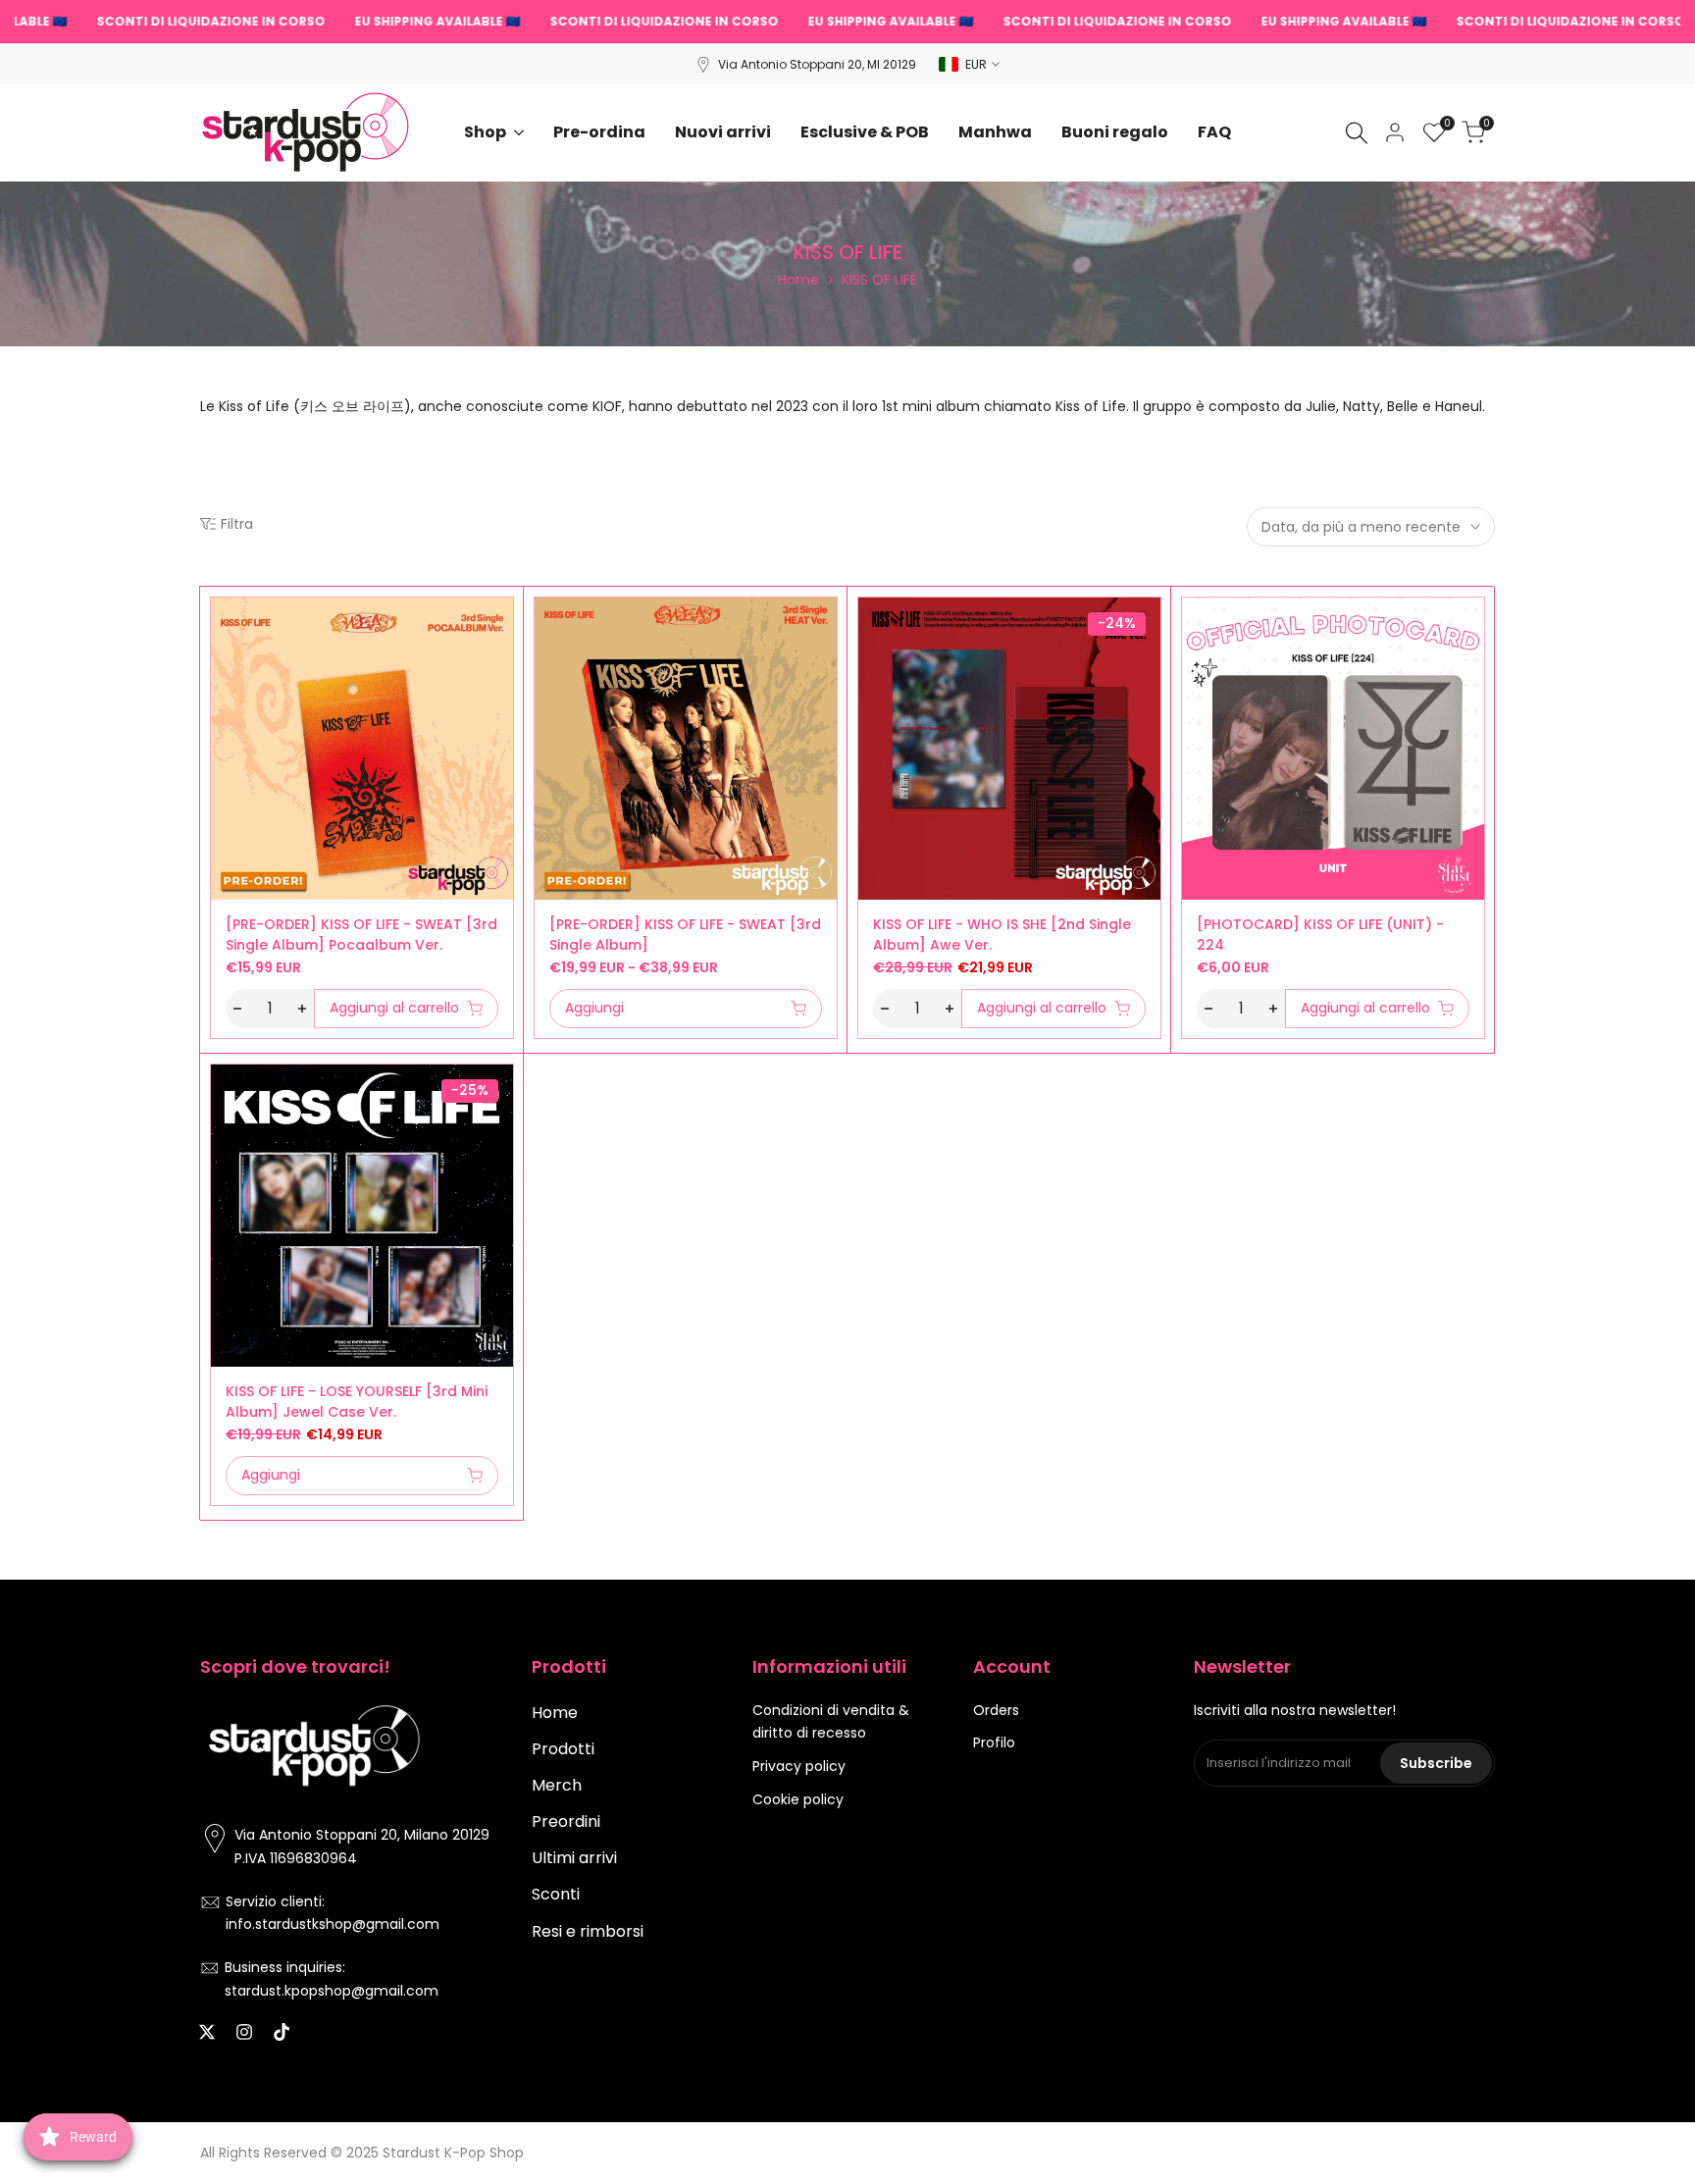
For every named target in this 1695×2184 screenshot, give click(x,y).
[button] (222, 619)
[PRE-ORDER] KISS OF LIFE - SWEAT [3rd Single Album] (685, 935)
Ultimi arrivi (574, 1858)
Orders (996, 1710)
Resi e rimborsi (588, 1931)
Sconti (556, 1894)
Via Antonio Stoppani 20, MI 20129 (817, 64)
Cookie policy (798, 1799)
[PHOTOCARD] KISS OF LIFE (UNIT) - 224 (1320, 935)
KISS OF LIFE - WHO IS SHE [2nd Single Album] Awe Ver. (1002, 935)
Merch (557, 1785)
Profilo (994, 1742)
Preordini (566, 1821)
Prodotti (563, 1749)
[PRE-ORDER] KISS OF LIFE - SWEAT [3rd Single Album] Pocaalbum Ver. (361, 935)
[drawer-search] (1357, 133)
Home (798, 280)
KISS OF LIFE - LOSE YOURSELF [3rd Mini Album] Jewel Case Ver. (357, 1402)
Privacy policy (799, 1766)
